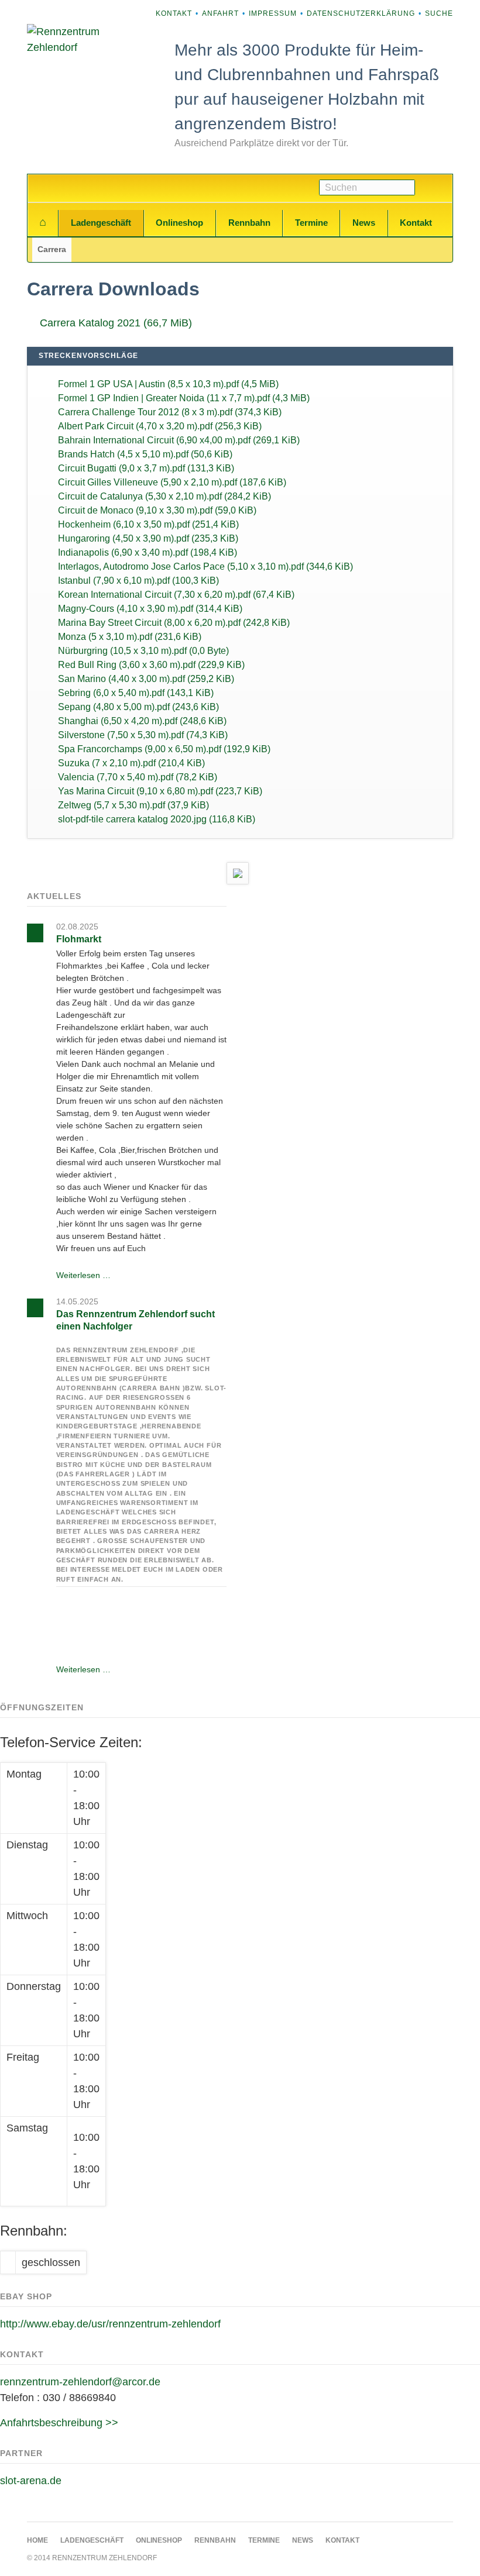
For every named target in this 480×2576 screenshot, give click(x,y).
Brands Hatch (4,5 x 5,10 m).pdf (145, 454)
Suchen (434, 188)
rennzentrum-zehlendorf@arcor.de (80, 2382)
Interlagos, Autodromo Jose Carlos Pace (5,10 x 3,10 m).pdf (205, 566)
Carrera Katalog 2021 (116, 323)
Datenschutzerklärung (361, 13)
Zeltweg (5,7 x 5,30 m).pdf (133, 805)
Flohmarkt (79, 939)
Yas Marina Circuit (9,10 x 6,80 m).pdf (160, 791)
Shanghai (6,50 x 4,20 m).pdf (142, 721)
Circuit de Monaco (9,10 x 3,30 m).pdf (157, 510)
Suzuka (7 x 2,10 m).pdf (131, 763)
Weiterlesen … (83, 1275)
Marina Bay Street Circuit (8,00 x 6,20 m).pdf (174, 623)
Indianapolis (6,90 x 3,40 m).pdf (148, 552)
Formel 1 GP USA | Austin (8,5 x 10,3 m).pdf (168, 384)
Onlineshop (179, 223)
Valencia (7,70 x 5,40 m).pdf (138, 777)
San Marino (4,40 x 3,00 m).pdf (146, 679)
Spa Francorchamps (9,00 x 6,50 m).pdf (164, 749)
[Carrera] (238, 873)
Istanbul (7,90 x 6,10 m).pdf (138, 581)
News (364, 223)
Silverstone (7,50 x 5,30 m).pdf (143, 735)
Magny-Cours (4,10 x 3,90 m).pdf (150, 609)
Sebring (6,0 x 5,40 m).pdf (136, 693)
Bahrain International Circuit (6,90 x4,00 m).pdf (179, 440)
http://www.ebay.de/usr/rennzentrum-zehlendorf (110, 2324)
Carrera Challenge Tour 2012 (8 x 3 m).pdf (170, 412)
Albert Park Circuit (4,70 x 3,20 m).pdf (160, 426)
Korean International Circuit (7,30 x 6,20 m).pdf (176, 595)
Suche (439, 13)
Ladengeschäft (101, 223)
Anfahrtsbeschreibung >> (59, 2423)
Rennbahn (249, 223)
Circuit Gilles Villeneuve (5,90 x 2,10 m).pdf (172, 482)
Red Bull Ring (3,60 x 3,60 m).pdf (151, 665)
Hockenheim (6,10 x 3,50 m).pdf (148, 524)
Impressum (273, 13)
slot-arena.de (31, 2481)
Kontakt (174, 13)
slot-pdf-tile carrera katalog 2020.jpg (157, 819)
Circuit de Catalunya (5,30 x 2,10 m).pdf (164, 496)
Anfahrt (220, 13)
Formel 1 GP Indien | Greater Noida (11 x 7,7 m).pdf (184, 398)
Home (43, 223)
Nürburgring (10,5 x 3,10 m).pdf (143, 651)
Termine (311, 223)
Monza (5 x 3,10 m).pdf (130, 637)
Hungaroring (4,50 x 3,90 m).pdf (148, 538)
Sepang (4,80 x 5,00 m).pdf (138, 707)
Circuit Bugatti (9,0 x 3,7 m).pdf (146, 468)
